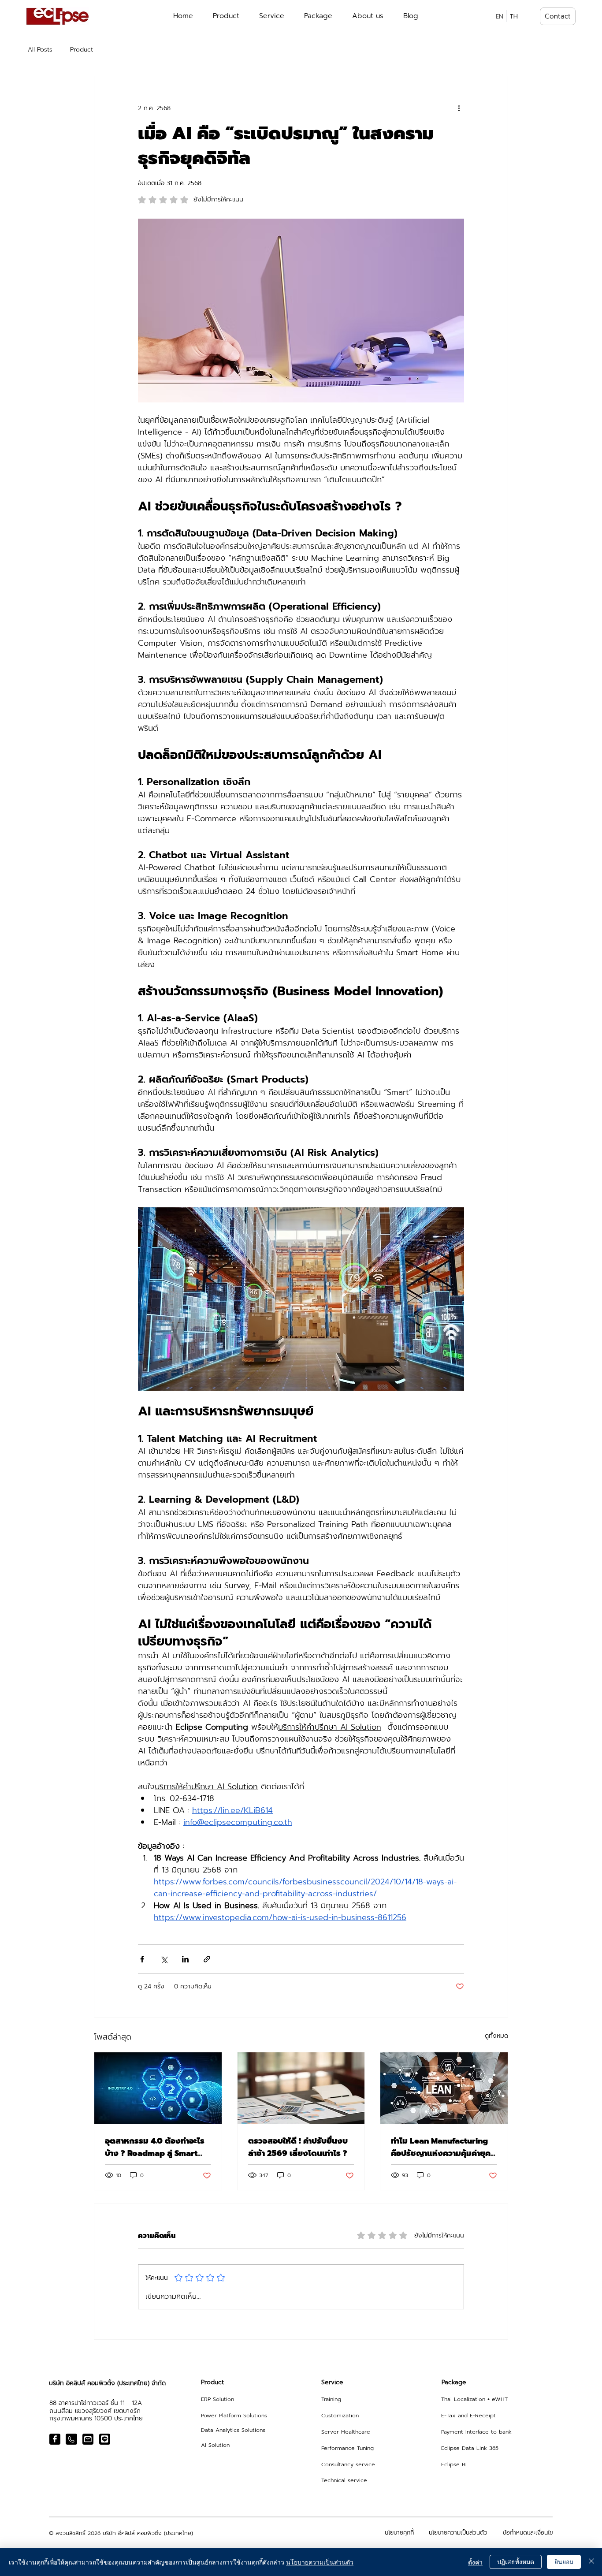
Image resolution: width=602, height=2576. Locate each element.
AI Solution (215, 2445)
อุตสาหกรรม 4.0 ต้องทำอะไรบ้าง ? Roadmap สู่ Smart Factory (155, 2147)
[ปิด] (591, 2562)
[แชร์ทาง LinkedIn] (185, 1959)
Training (331, 2399)
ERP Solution (217, 2399)
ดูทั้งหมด (496, 2036)
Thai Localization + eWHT (474, 2399)
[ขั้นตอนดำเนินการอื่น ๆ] (459, 108)
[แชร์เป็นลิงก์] (207, 1959)
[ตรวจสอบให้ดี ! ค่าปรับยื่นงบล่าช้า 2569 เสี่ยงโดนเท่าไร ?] (301, 2088)
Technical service (344, 2480)
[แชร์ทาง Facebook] (142, 1959)
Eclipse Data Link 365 (470, 2448)
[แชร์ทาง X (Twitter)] (164, 1959)
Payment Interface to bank (476, 2432)
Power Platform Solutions (234, 2415)
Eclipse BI (454, 2464)
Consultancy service (348, 2464)
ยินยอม (564, 2561)
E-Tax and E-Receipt (468, 2415)
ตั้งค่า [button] (475, 2562)
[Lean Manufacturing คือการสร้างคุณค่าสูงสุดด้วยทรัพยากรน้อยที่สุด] (444, 2088)
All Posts (40, 50)
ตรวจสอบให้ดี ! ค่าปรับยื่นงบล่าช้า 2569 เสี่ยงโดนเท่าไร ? (298, 2147)
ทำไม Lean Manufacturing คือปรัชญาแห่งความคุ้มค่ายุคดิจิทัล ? (441, 2147)
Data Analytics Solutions (233, 2430)
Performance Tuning (347, 2448)
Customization (340, 2415)
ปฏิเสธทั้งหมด (516, 2561)
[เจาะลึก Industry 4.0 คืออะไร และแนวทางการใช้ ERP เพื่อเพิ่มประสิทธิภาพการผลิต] (158, 2088)
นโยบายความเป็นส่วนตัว (320, 2562)
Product (82, 50)
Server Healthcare (346, 2432)
